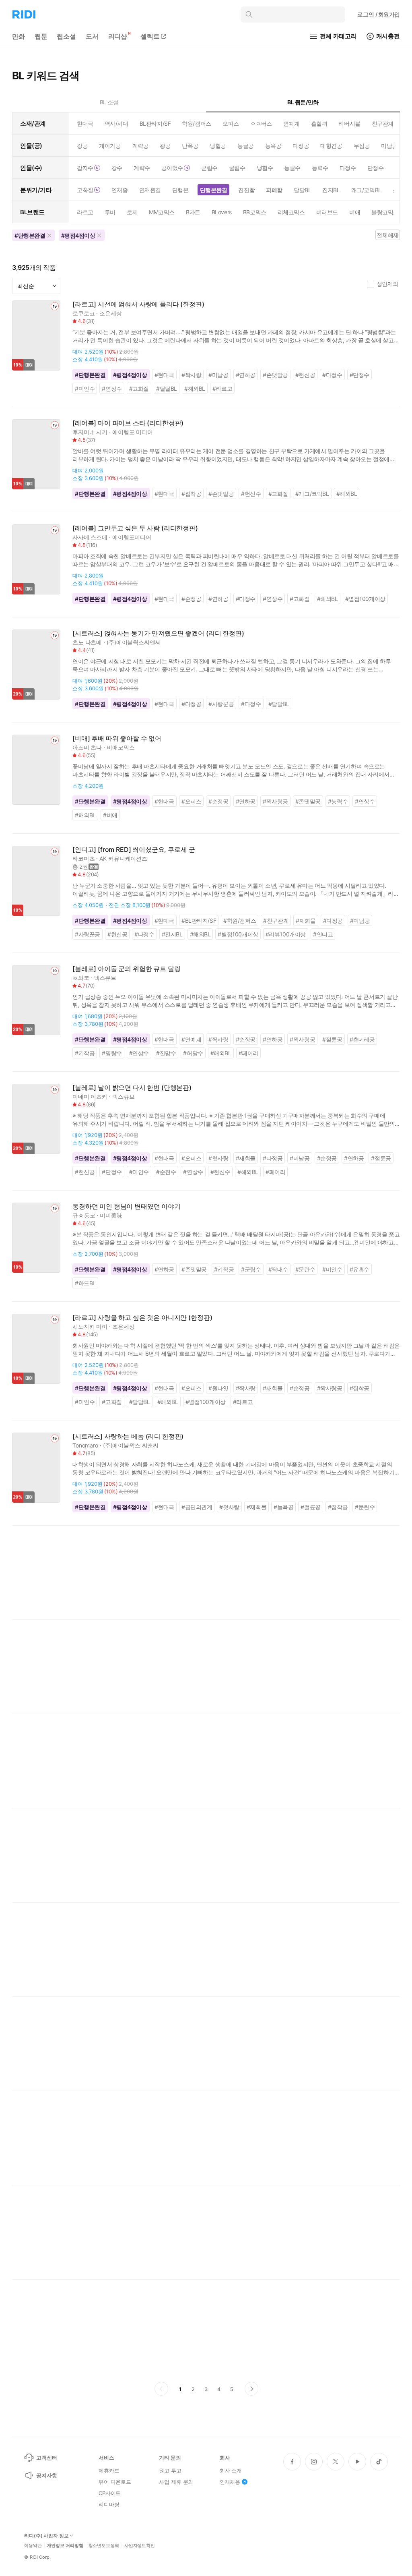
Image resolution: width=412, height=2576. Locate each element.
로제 (132, 212)
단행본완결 (214, 190)
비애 (355, 212)
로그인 (379, 14)
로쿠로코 (83, 313)
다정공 (301, 146)
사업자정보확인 (140, 2546)
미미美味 (111, 1215)
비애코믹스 (121, 747)
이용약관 (33, 2546)
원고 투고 (170, 2470)
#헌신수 (251, 494)
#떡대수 (278, 1269)
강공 (82, 146)
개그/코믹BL (366, 190)
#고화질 (139, 388)
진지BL (331, 190)
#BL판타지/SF (199, 920)
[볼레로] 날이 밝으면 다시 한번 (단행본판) (132, 1088)
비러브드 (327, 212)
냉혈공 (218, 146)
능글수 (292, 168)
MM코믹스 (162, 212)
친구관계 (383, 123)
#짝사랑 (191, 375)
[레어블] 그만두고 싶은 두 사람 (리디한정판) (135, 528)
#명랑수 (112, 1053)
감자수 (85, 168)
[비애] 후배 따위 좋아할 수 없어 (117, 738)
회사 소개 (231, 2470)
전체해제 (387, 235)
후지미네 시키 (90, 432)
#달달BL (167, 388)
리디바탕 (109, 2504)
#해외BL (195, 388)
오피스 (231, 123)
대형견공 (331, 146)
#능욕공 (283, 1507)
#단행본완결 (90, 375)
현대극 (85, 123)
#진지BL (172, 934)
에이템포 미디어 (133, 432)
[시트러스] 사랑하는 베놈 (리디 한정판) (128, 1436)
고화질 (85, 190)
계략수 (142, 168)
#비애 (110, 815)
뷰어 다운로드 (115, 2482)
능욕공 (273, 146)
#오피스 (191, 801)
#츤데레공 (362, 1039)
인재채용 (230, 2482)
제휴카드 (109, 2470)
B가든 (193, 212)
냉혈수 (265, 168)
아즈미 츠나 (87, 747)
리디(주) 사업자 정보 (46, 2536)
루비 (110, 212)
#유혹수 (359, 1269)
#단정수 (359, 375)
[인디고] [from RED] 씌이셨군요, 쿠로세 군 (134, 850)
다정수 (348, 168)
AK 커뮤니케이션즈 (123, 858)
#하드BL (85, 1283)
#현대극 (164, 375)
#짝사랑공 (275, 801)
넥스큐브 (105, 978)
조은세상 (110, 313)
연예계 (291, 123)
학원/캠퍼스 (196, 123)
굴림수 (237, 168)
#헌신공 (305, 375)
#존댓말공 (275, 375)
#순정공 (191, 599)
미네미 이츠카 (90, 1096)
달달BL (302, 190)
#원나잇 (218, 1388)
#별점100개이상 (365, 599)
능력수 (320, 168)
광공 (165, 146)
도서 (92, 36)
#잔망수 (166, 1053)
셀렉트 (150, 36)
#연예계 (191, 1039)
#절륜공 (332, 1039)
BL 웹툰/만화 (303, 102)
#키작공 (85, 1053)
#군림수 (251, 1269)
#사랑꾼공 (221, 704)
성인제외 (387, 284)
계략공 (141, 146)
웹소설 (66, 36)
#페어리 (248, 1053)
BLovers (222, 212)
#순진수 (166, 1172)
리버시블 (349, 123)
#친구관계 (276, 920)
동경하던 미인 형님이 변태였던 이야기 (127, 1206)
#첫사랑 (218, 1158)
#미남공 (218, 375)
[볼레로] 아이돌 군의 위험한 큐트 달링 (126, 969)
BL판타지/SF (155, 123)
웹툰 (41, 36)
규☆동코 (84, 1215)
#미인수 (85, 388)
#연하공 (246, 375)
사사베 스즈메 (90, 537)
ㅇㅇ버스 (261, 123)
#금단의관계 (197, 1507)
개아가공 (110, 146)
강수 (117, 168)
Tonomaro (85, 1445)
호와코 (81, 978)
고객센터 (46, 2458)
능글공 (246, 146)
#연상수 (112, 388)
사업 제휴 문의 (176, 2482)
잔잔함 (246, 190)
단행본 (180, 190)
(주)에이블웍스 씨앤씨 (131, 1445)
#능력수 (338, 801)
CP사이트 (110, 2493)
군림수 (209, 168)
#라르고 (222, 388)
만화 (19, 36)
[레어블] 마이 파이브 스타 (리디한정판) (128, 423)
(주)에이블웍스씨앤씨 (134, 642)
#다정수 (332, 375)
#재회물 (306, 920)
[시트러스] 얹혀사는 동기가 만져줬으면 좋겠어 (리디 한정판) (158, 633)
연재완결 (150, 190)
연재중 (120, 190)
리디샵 (118, 36)
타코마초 (83, 858)
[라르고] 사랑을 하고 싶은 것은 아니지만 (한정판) (142, 1318)
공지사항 (46, 2475)
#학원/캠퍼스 (240, 920)
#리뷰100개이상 (286, 934)
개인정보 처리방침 (65, 2546)
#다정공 (191, 704)
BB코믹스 (255, 212)
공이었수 (172, 168)
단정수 (376, 168)
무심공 (362, 146)
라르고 (85, 212)
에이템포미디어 (132, 537)
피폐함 (274, 190)
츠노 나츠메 (87, 642)
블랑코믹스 (385, 212)
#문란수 (305, 1269)
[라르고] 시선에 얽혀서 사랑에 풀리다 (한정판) (138, 304)
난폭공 (190, 146)
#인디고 (323, 934)
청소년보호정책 (104, 2546)
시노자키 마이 (90, 1326)
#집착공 (191, 494)
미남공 (389, 146)
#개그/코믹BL (312, 494)
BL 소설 (109, 102)
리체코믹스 (291, 212)
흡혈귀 (319, 123)
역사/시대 (116, 123)
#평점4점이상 (130, 375)
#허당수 (193, 1053)
